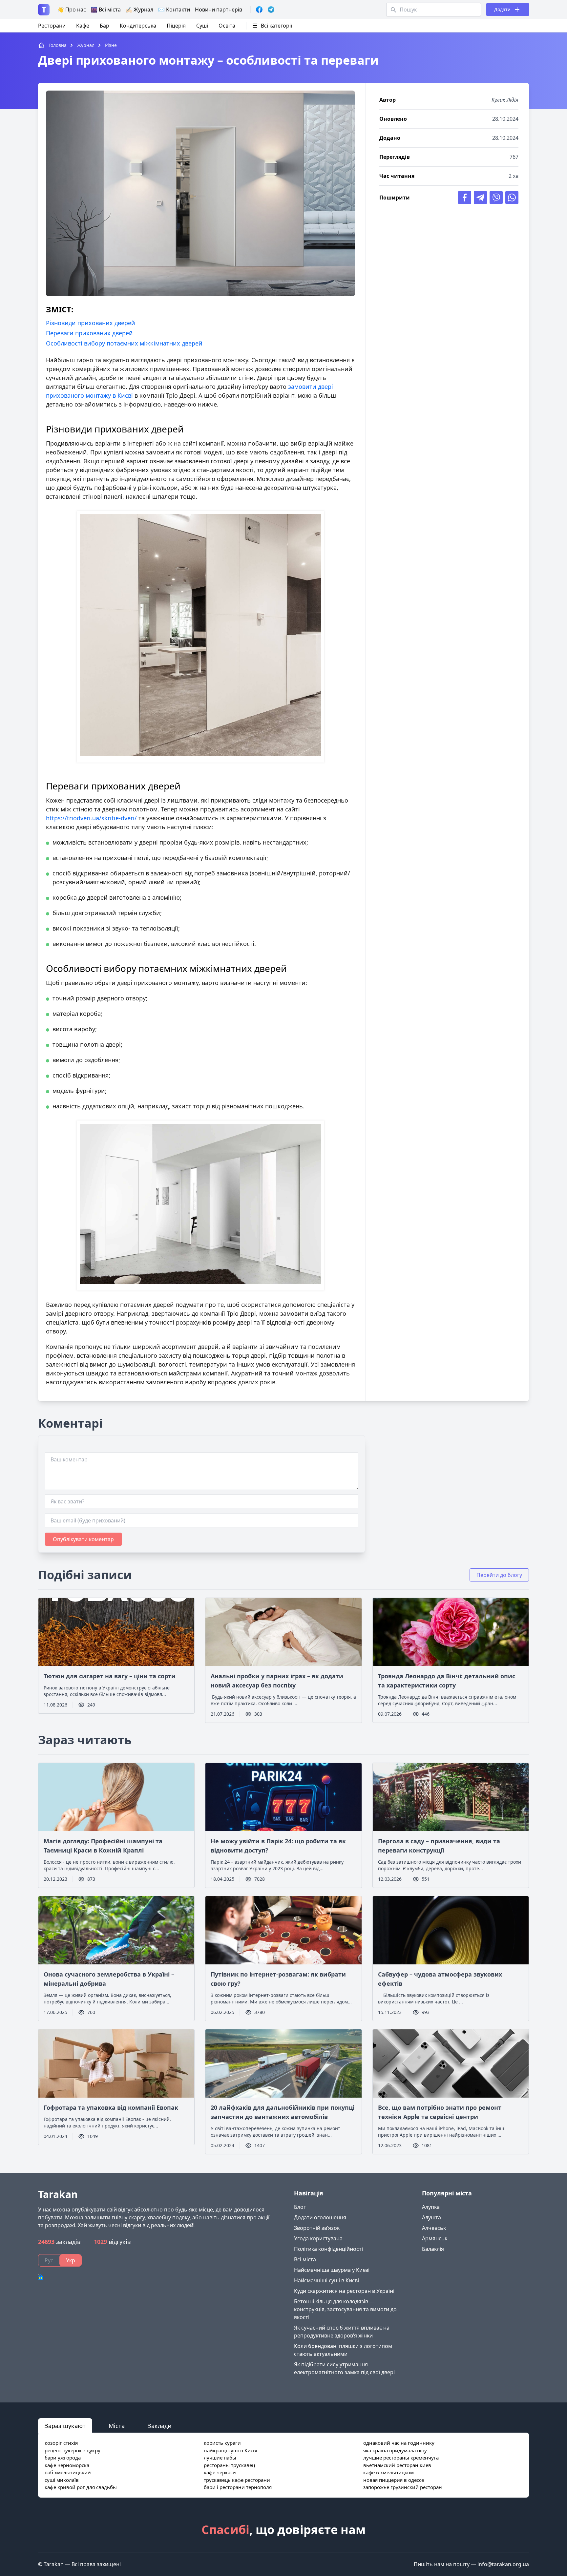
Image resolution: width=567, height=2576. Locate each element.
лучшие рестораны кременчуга (401, 2458)
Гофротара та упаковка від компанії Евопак (111, 2107)
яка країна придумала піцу (395, 2450)
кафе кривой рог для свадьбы (81, 2487)
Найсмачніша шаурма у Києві (332, 2270)
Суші (202, 26)
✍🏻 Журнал (139, 10)
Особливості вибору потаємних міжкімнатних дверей (124, 343)
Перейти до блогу (499, 1575)
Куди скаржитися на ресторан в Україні (344, 2291)
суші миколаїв (62, 2480)
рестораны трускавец (229, 2465)
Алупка (431, 2207)
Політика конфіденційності (328, 2249)
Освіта (227, 26)
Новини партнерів (219, 10)
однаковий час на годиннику (399, 2443)
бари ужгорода (63, 2458)
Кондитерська (138, 26)
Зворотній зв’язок (317, 2228)
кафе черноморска (67, 2465)
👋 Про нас (72, 10)
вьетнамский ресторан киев (397, 2465)
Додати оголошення (320, 2217)
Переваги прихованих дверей (89, 333)
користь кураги (222, 2443)
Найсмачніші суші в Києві (326, 2280)
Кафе (83, 26)
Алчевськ (434, 2228)
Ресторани (52, 26)
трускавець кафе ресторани (237, 2480)
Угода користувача (318, 2238)
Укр (71, 2260)
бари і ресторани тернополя (238, 2487)
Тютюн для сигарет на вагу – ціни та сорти (110, 1676)
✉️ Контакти (174, 10)
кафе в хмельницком (388, 2472)
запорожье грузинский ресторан (403, 2487)
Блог (300, 2207)
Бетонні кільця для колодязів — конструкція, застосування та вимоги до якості (345, 2309)
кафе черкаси (220, 2472)
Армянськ (435, 2238)
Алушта (431, 2217)
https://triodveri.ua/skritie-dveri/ (91, 818)
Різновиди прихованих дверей (91, 323)
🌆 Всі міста (106, 10)
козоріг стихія (61, 2443)
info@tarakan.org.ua (503, 2564)
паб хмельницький (68, 2472)
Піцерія (176, 26)
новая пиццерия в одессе (394, 2480)
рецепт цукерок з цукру (73, 2450)
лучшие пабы (220, 2458)
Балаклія (433, 2249)
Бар (105, 26)
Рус (49, 2260)
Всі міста (305, 2259)
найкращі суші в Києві (231, 2450)
